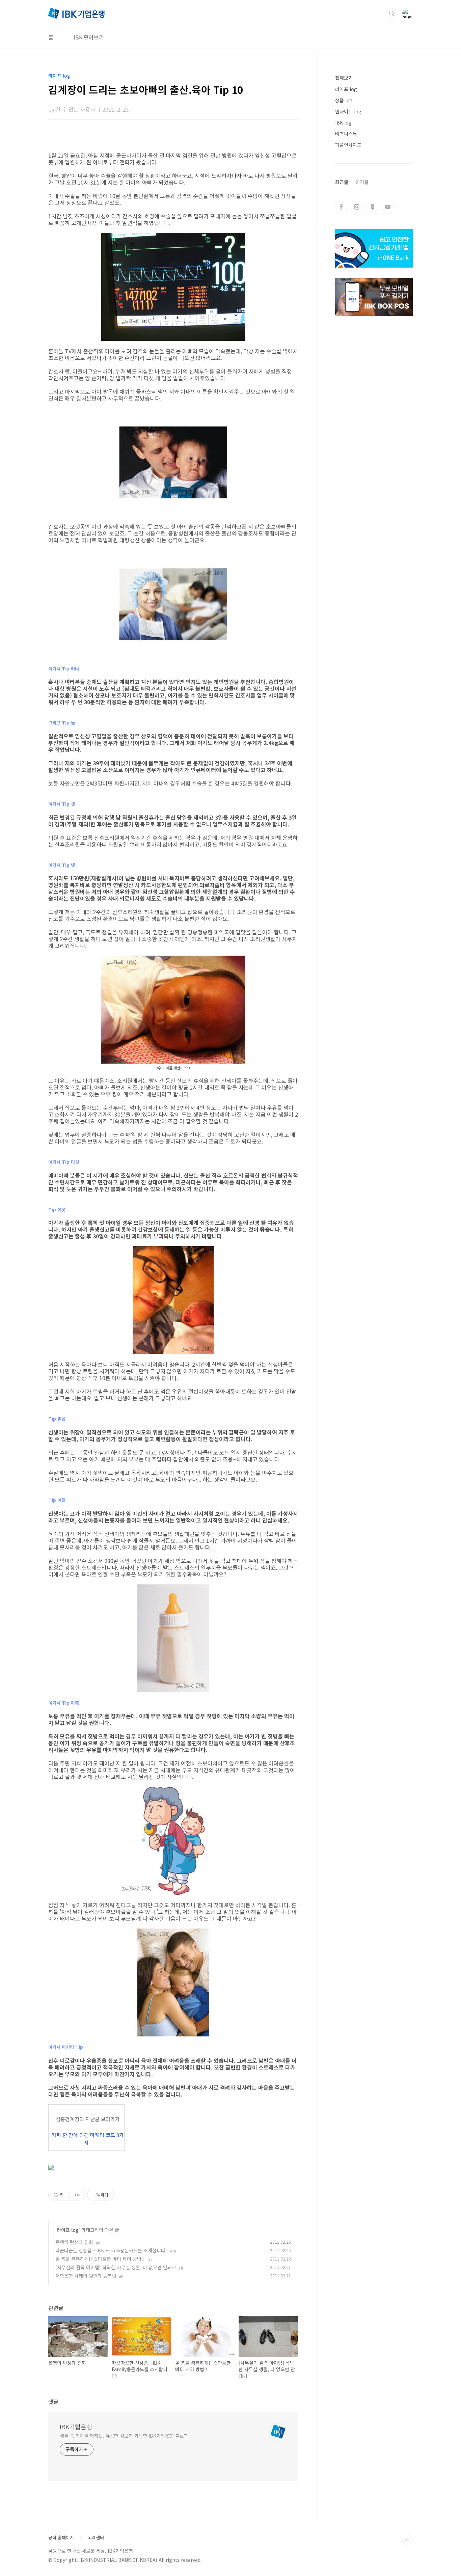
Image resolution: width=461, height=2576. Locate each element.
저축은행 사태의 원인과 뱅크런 (86, 2276)
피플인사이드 (348, 145)
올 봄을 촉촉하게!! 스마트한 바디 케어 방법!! (100, 2259)
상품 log (344, 100)
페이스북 (341, 207)
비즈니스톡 (346, 134)
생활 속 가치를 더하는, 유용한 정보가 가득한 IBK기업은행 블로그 (124, 2436)
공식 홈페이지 (61, 2538)
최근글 (342, 182)
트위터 (372, 207)
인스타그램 (357, 207)
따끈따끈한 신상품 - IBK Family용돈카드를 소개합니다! (111, 2250)
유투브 (388, 207)
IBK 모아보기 (89, 37)
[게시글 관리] (77, 2195)
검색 (392, 13)
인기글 (362, 182)
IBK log (343, 122)
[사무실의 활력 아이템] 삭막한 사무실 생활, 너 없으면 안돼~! (116, 2267)
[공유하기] (69, 2195)
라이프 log (68, 2230)
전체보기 (344, 78)
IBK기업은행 (76, 2427)
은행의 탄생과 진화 (74, 2242)
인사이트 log (348, 111)
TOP (407, 2540)
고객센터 (96, 2538)
